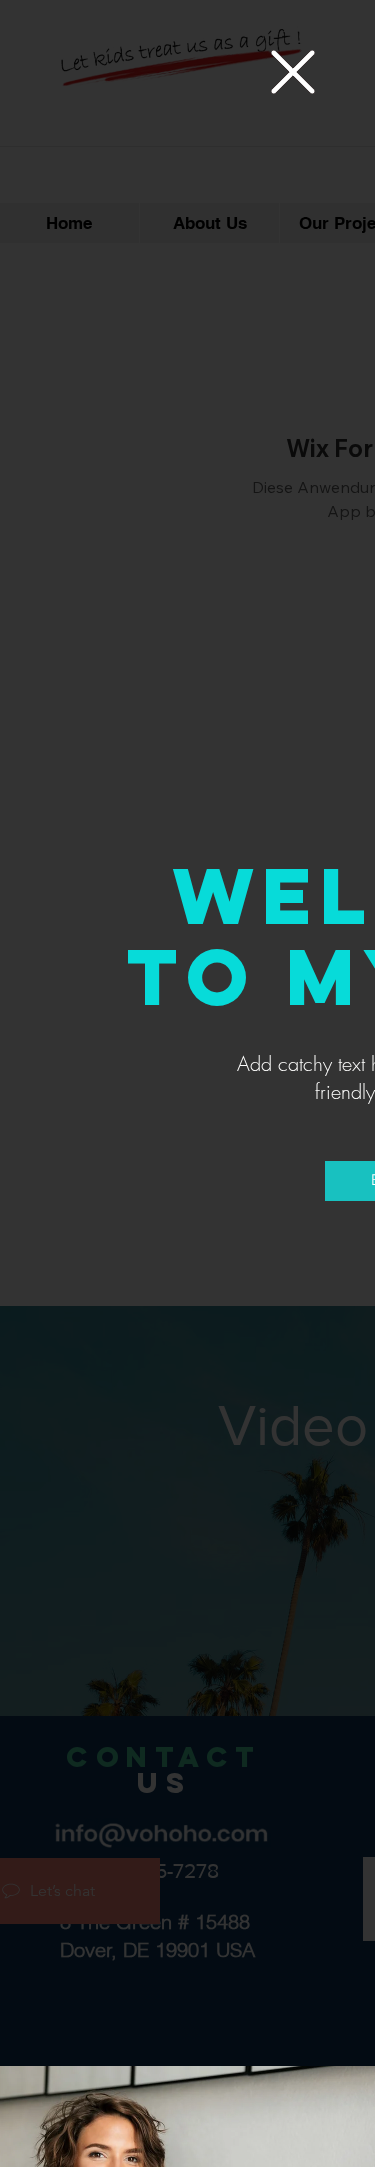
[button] (293, 72)
